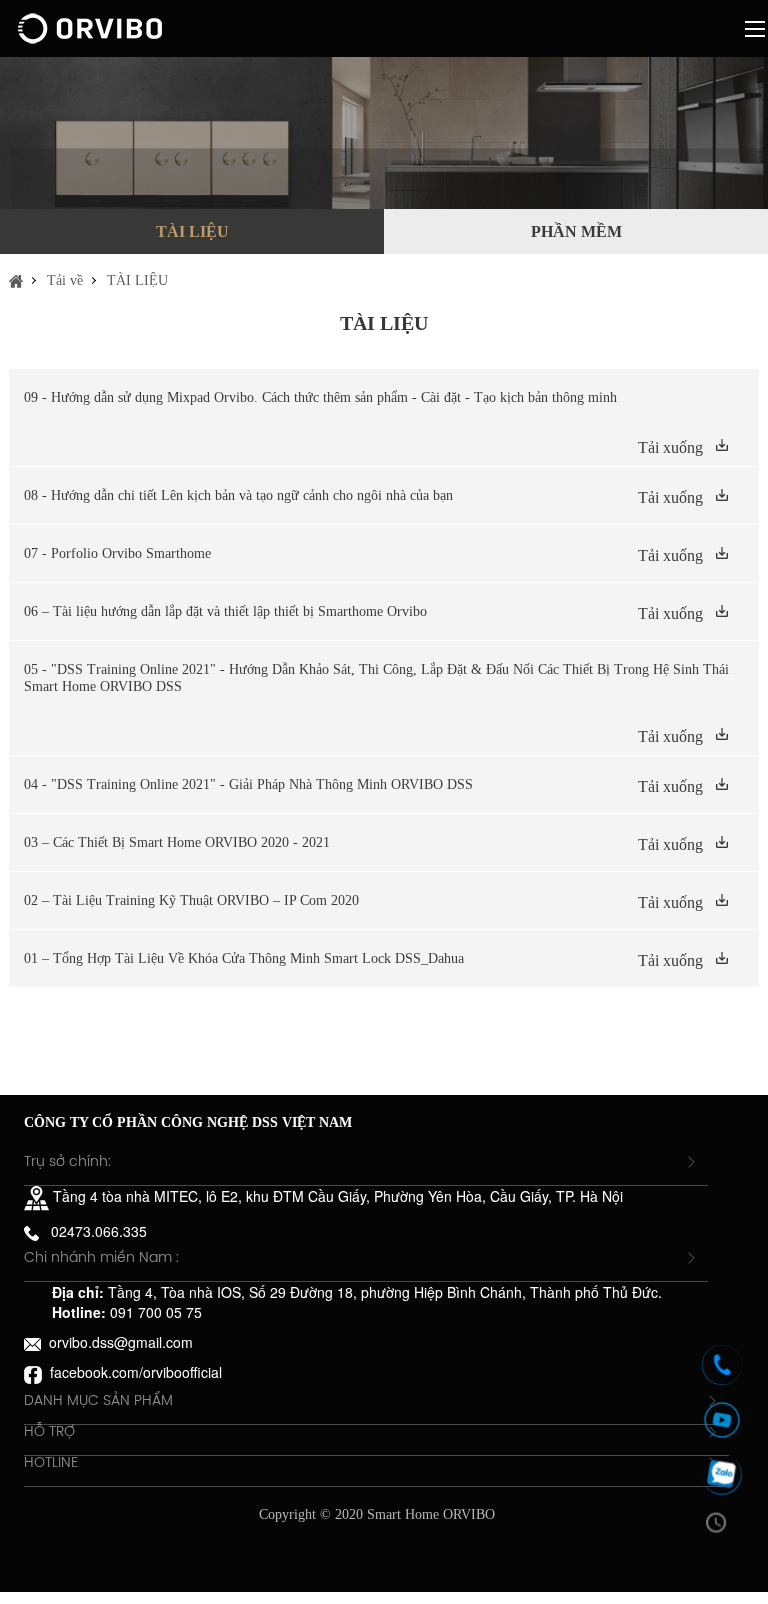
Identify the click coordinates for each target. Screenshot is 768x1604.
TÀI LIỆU (192, 231)
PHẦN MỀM (576, 231)
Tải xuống (670, 447)
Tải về (65, 280)
